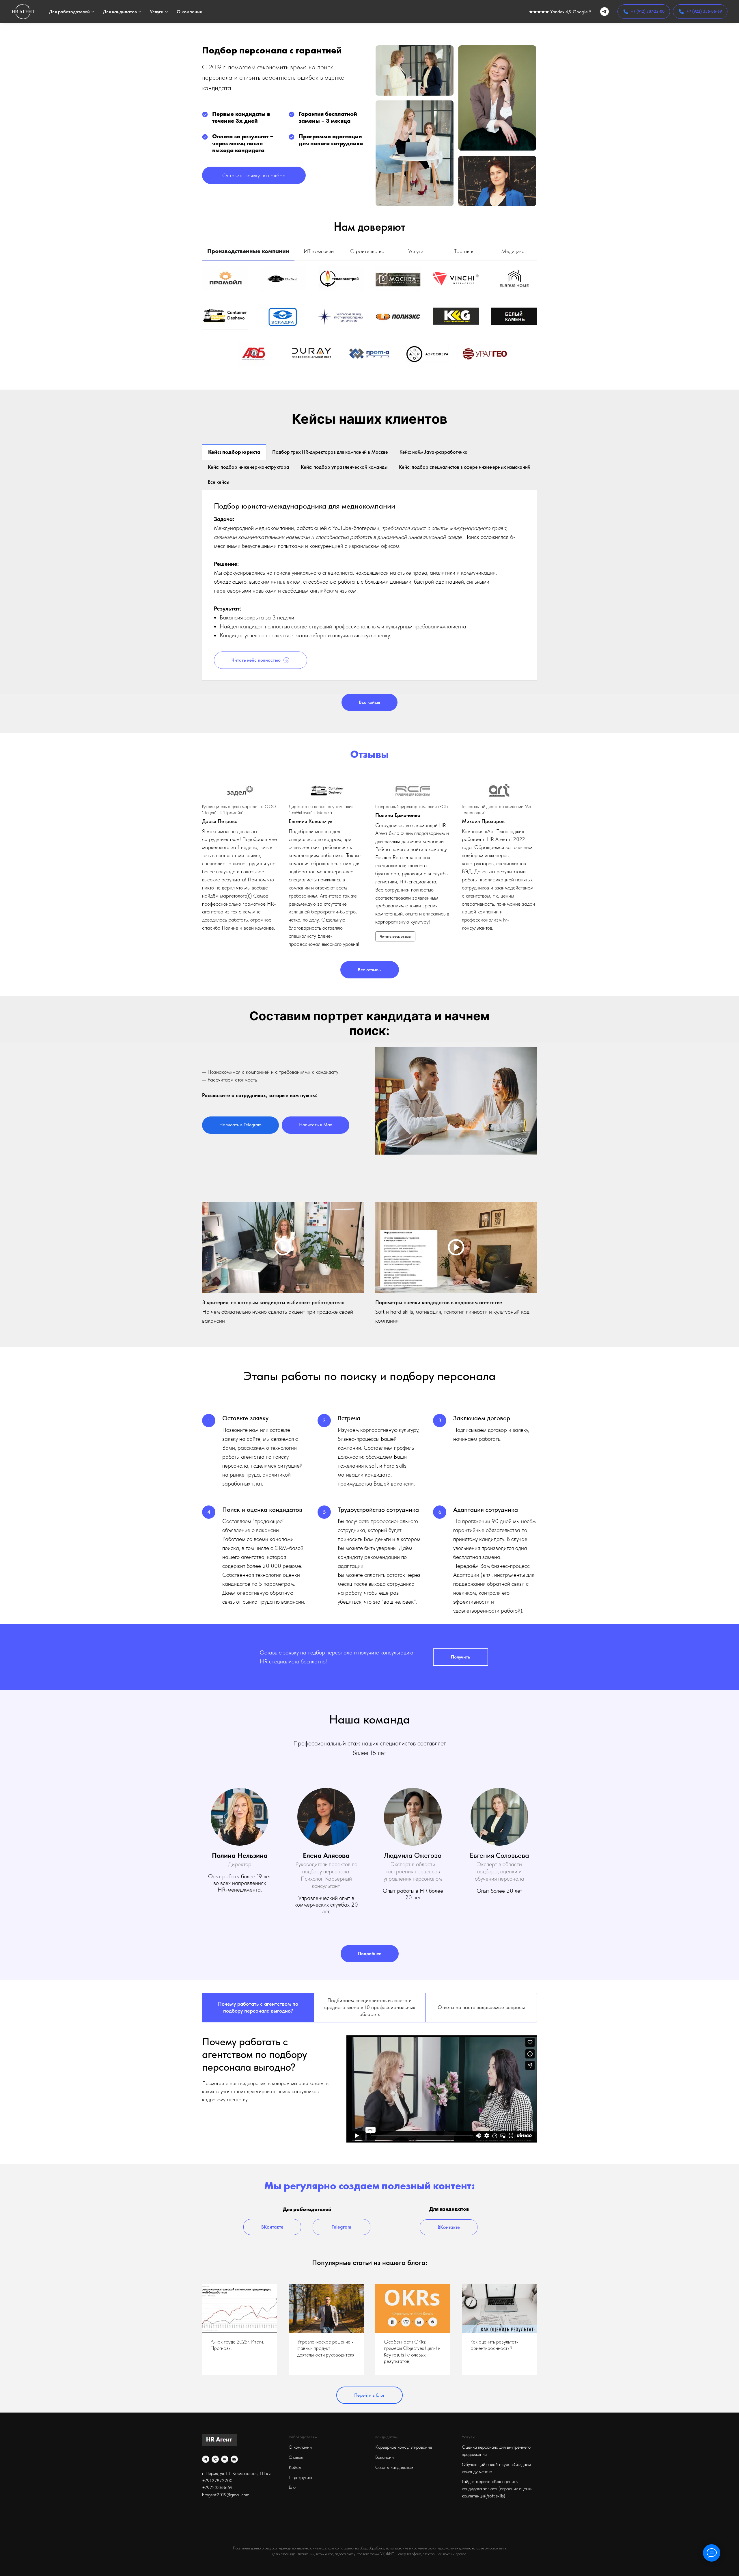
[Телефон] (215, 2459)
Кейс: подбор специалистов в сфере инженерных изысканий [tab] (465, 467)
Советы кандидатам (394, 2467)
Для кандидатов (120, 12)
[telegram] (604, 12)
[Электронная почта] (234, 2459)
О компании (190, 12)
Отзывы (296, 2457)
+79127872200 (217, 2481)
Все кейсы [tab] (219, 482)
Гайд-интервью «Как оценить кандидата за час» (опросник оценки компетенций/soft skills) (497, 2489)
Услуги (157, 12)
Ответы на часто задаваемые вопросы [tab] (481, 2007)
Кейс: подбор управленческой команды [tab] (344, 467)
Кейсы (295, 2467)
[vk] (225, 2459)
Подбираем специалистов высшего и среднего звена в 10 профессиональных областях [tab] (370, 2007)
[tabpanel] (369, 325)
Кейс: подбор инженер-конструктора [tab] (249, 467)
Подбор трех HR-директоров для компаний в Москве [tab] (330, 452)
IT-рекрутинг (301, 2477)
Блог (293, 2487)
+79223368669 (217, 2487)
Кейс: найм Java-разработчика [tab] (434, 452)
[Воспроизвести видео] (283, 1248)
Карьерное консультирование (404, 2447)
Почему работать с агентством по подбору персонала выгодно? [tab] (258, 2007)
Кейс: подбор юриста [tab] (234, 452)
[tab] (248, 254)
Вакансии (385, 2457)
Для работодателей (69, 12)
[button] (254, 175)
